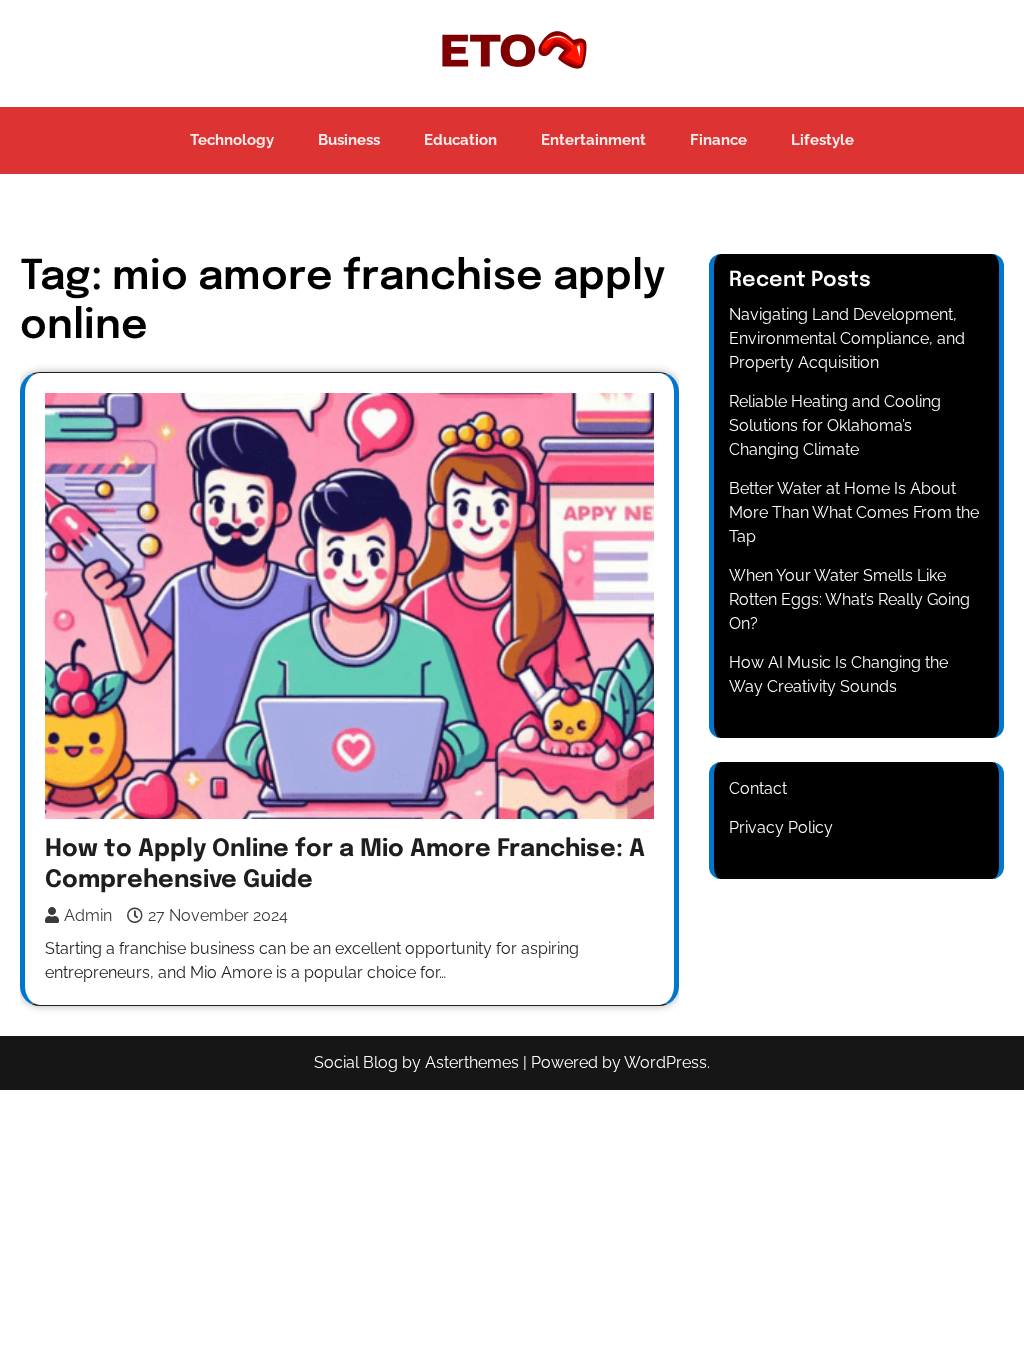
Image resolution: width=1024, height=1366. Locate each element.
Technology (232, 140)
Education (460, 140)
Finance (718, 140)
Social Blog (356, 1062)
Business (349, 140)
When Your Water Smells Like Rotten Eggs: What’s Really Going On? (849, 599)
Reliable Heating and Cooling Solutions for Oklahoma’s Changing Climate (835, 425)
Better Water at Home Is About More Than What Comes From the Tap (854, 512)
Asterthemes (472, 1062)
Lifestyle (822, 140)
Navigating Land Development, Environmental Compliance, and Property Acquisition (847, 338)
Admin (88, 915)
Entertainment (593, 140)
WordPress (665, 1062)
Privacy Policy (781, 827)
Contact (758, 788)
